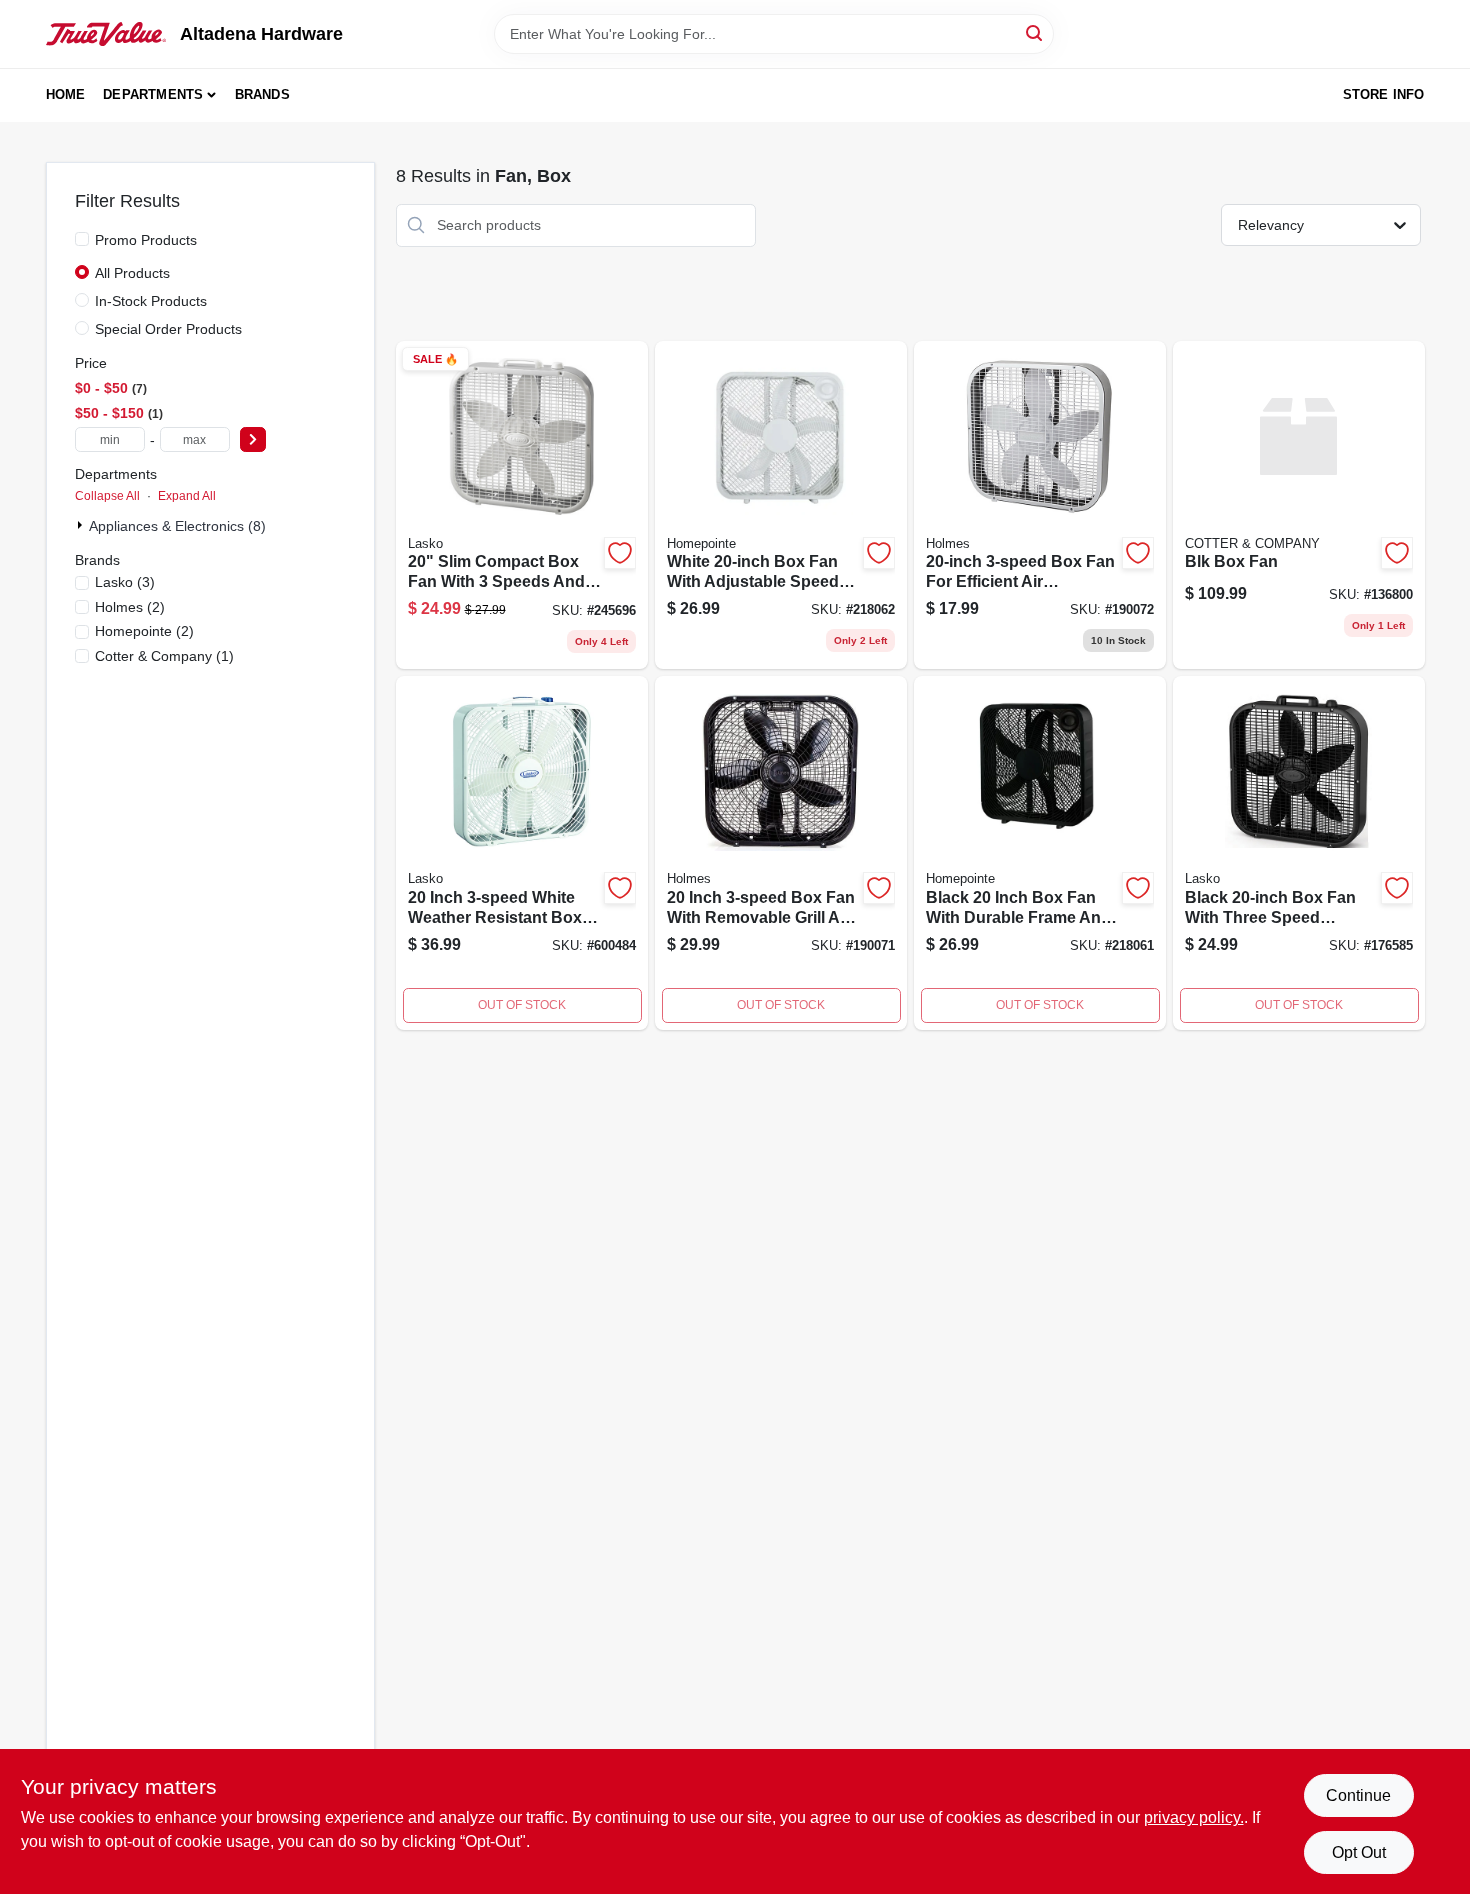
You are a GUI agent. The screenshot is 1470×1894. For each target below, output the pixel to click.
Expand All (187, 496)
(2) (130, 607)
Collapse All (107, 496)
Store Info (1384, 94)
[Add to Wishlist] (620, 553)
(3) (125, 582)
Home (66, 94)
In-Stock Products (151, 301)
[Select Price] (253, 439)
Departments (153, 94)
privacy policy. (1194, 1817)
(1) (164, 656)
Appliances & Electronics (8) (177, 526)
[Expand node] (82, 525)
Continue (1358, 1795)
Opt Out (1359, 1852)
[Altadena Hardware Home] (106, 34)
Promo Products (146, 240)
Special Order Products (168, 329)
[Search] (1035, 32)
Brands (262, 94)
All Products (132, 273)
